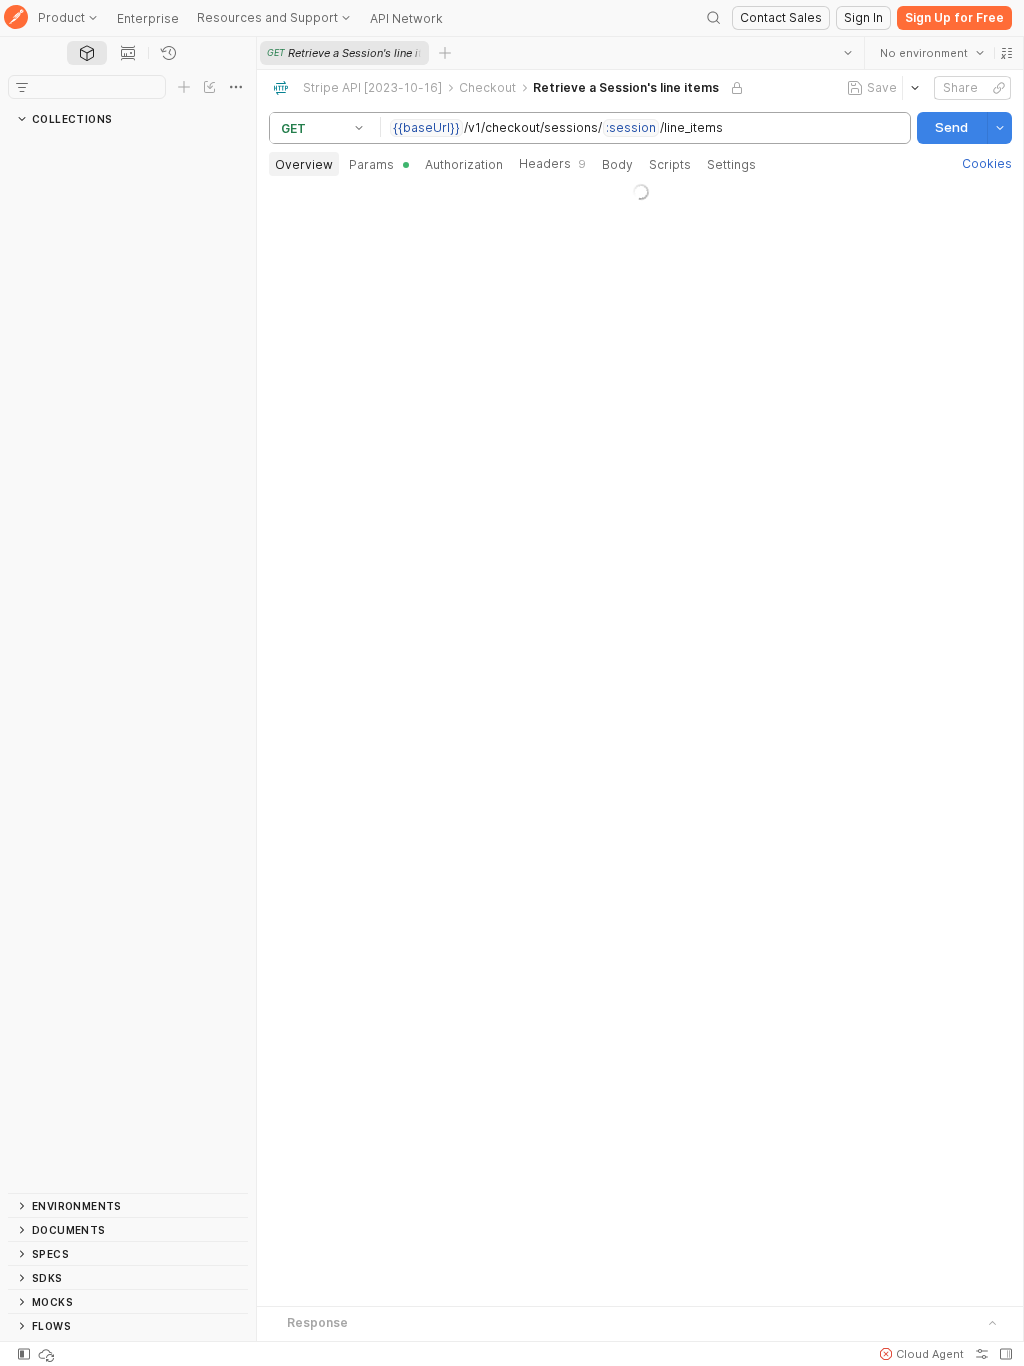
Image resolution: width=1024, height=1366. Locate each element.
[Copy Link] (998, 88)
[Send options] (999, 128)
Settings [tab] (731, 164)
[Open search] (714, 18)
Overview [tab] (304, 164)
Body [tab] (617, 164)
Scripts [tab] (670, 164)
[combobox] (931, 53)
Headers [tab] (552, 163)
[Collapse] (28, 191)
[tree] (128, 662)
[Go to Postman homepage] (16, 18)
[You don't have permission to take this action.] (445, 53)
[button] (1006, 53)
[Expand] (28, 143)
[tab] (87, 53)
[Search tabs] (847, 53)
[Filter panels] (22, 87)
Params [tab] (371, 164)
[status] (48, 1354)
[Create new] (184, 87)
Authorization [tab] (464, 164)
